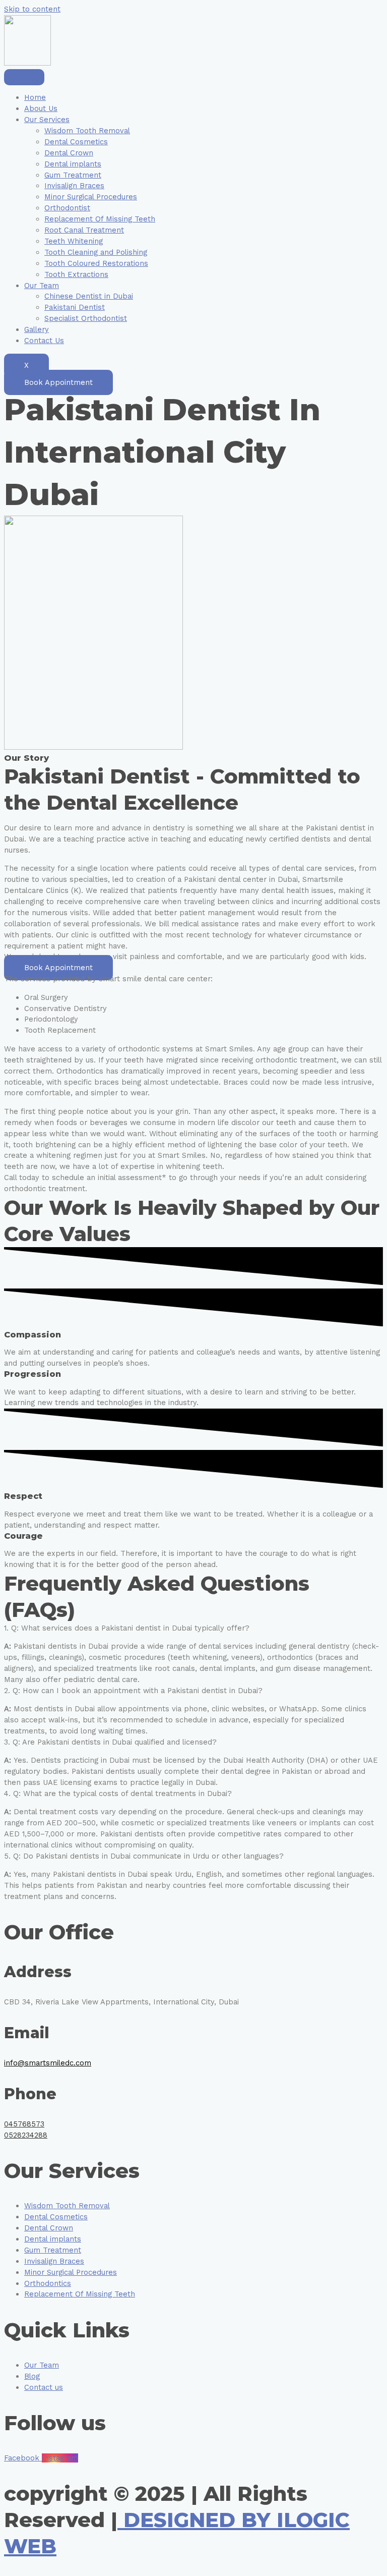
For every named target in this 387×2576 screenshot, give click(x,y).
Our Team (42, 286)
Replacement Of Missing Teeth (100, 219)
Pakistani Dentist (75, 307)
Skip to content (32, 9)
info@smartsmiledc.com (48, 2063)
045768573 (24, 2124)
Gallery (37, 329)
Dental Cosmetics (76, 142)
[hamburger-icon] (24, 77)
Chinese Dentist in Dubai (89, 296)
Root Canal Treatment (84, 230)
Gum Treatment (73, 175)
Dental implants (73, 164)
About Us (41, 108)
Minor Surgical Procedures (91, 197)
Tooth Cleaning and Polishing (96, 252)
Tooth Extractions (76, 274)
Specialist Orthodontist (86, 318)
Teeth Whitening (74, 241)
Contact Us (44, 341)
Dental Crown (69, 153)
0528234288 (26, 2135)
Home (35, 97)
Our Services (47, 120)
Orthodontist (67, 208)
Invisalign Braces (74, 186)
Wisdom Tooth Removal (87, 131)
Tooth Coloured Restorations (96, 263)
